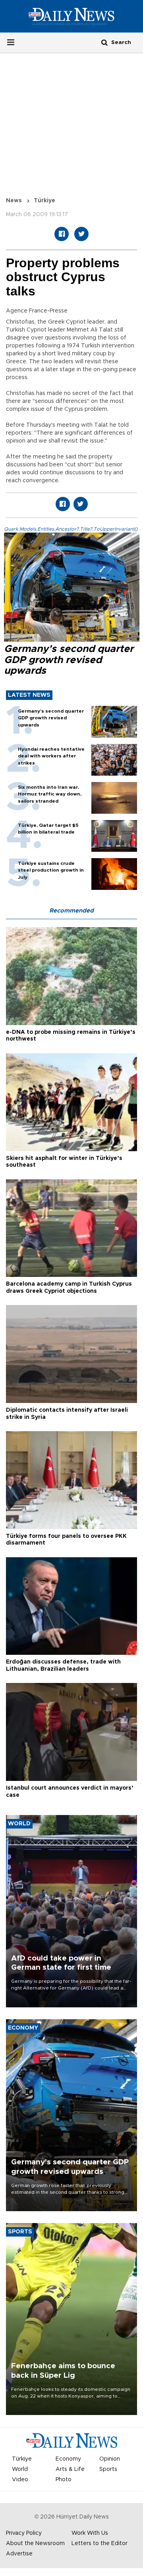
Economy (68, 2459)
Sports (108, 2469)
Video (20, 2480)
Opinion (110, 2459)
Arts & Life (70, 2469)
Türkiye (44, 201)
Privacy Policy (24, 2533)
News (14, 201)
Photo (64, 2480)
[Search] (104, 42)
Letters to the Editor (100, 2543)
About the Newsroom (35, 2543)
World (20, 2469)
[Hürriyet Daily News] (71, 16)
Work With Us (90, 2533)
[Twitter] (81, 234)
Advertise (19, 2554)
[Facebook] (62, 234)
